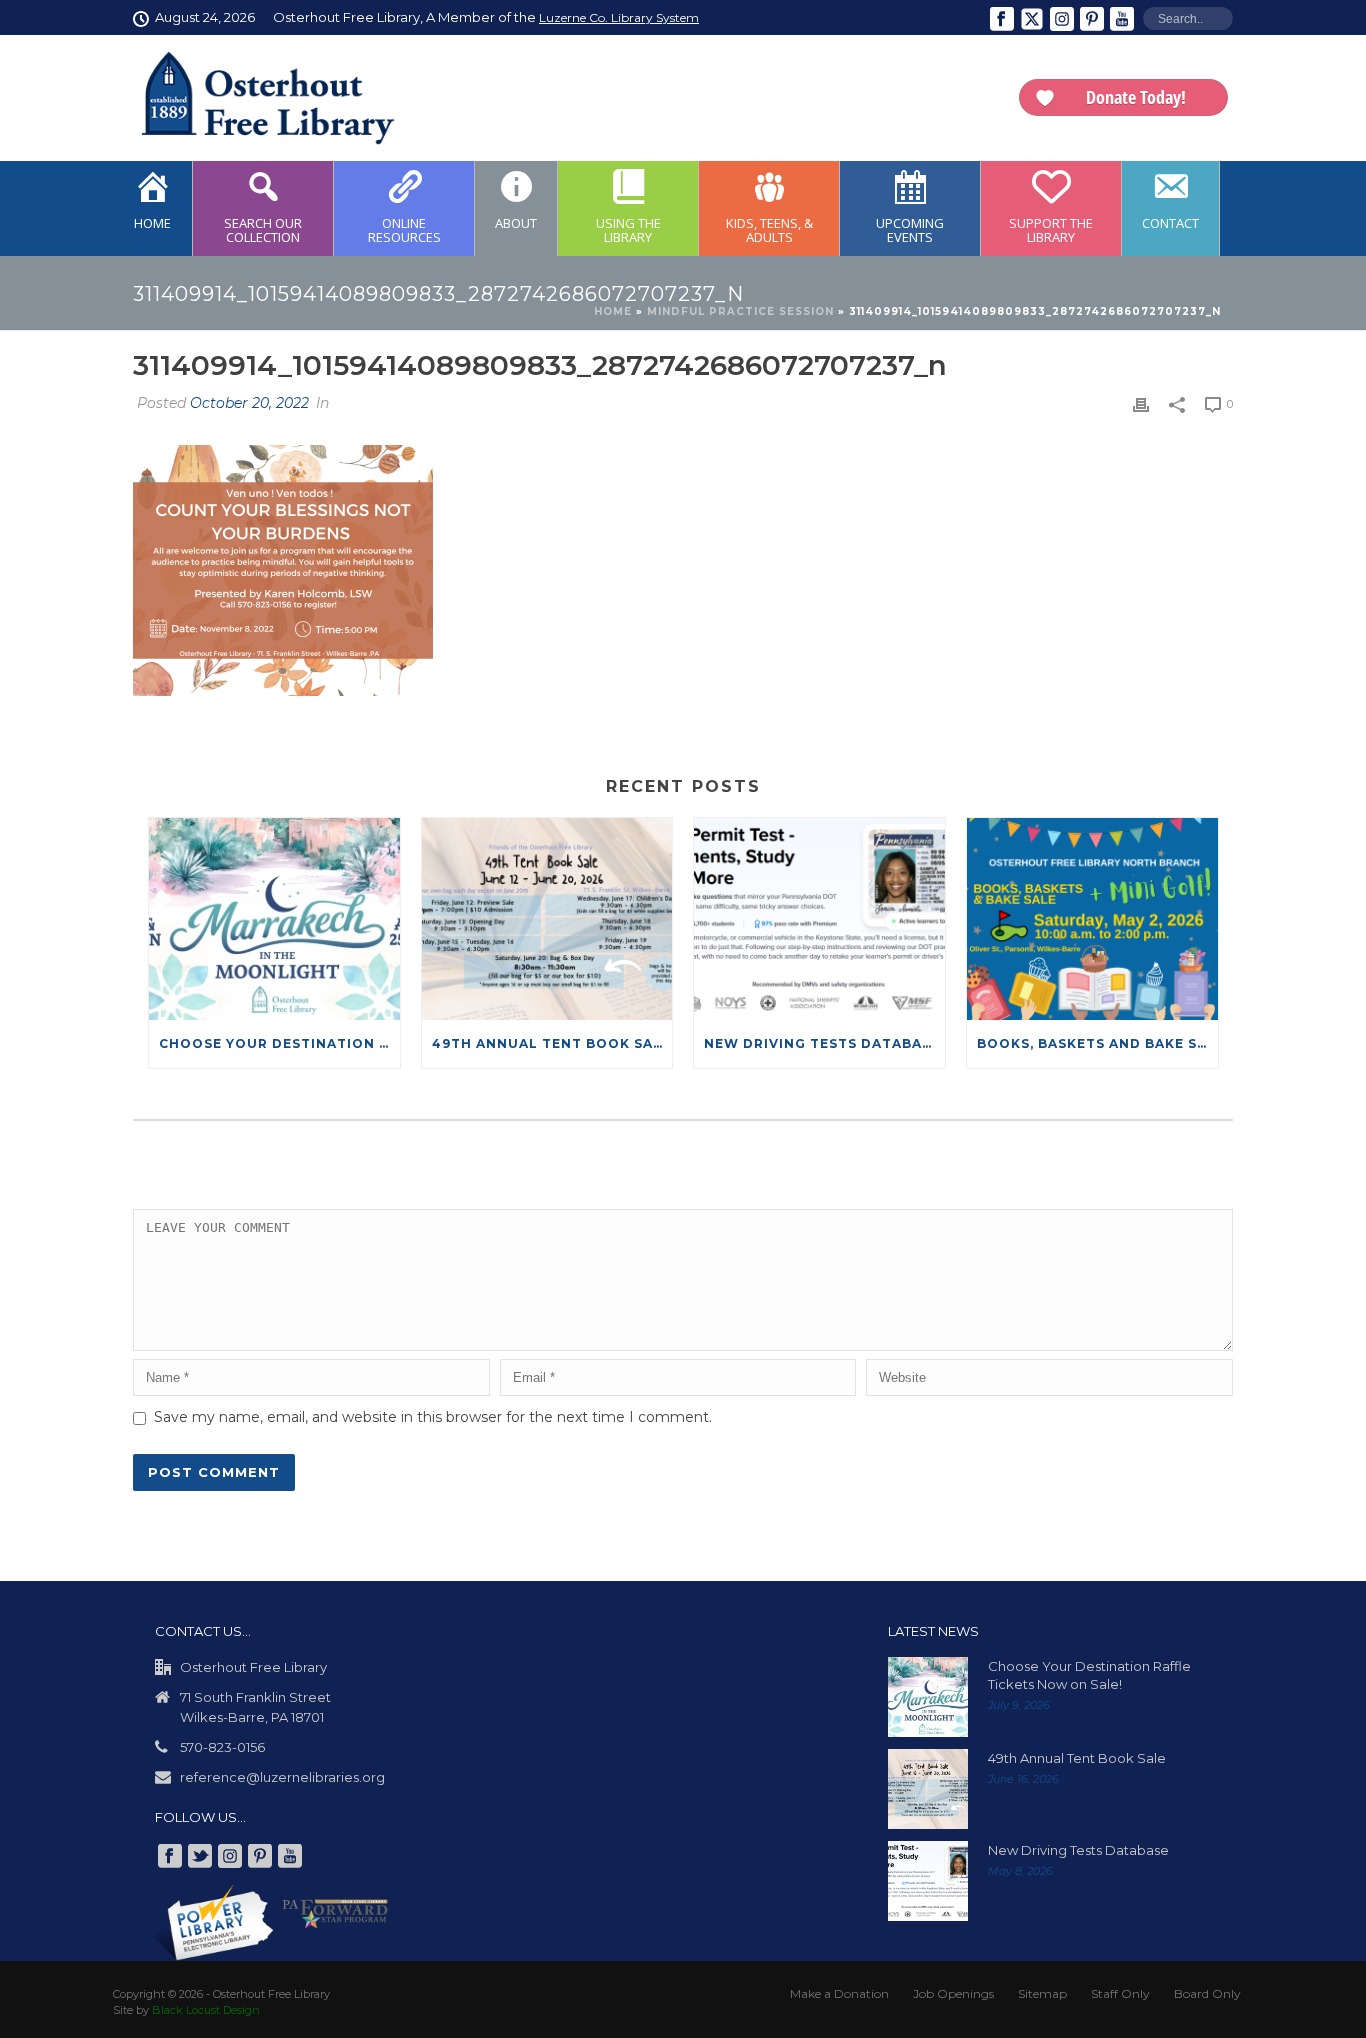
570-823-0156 (222, 1747)
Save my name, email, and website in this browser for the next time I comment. (433, 1417)
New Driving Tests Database (822, 1043)
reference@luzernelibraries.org (282, 1777)
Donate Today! (1136, 97)
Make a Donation (839, 1993)
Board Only (1207, 1993)
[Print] (1141, 404)
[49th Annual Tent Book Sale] (547, 918)
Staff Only (1120, 1993)
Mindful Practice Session (740, 311)
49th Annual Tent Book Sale (551, 1043)
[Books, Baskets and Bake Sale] (1092, 918)
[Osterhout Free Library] (256, 98)
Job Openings (953, 1993)
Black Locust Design (206, 2010)
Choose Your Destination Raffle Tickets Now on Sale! (279, 1043)
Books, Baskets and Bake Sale (1097, 1043)
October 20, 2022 (249, 403)
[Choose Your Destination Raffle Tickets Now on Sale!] (274, 918)
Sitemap (1042, 1993)
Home (613, 311)
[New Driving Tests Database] (819, 918)
